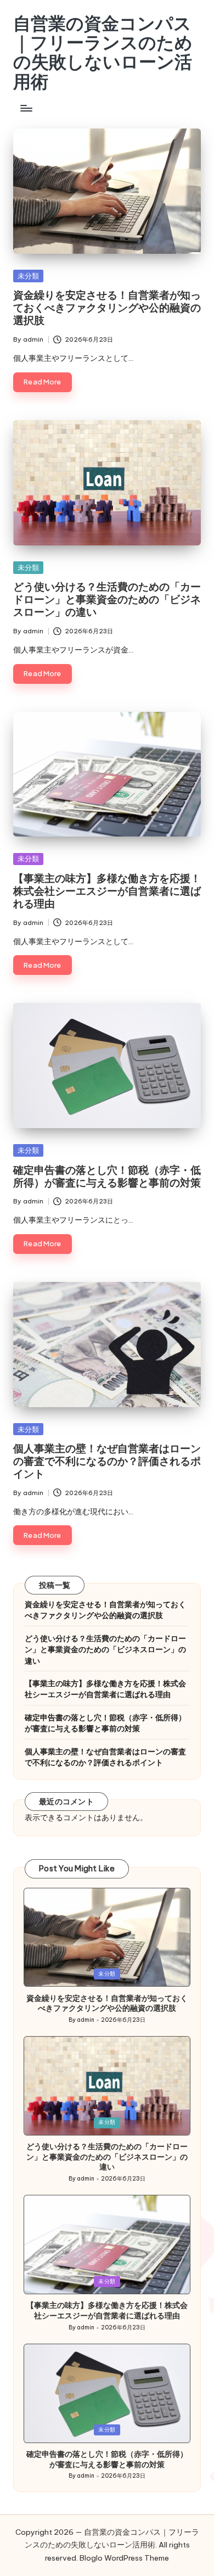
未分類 (28, 276)
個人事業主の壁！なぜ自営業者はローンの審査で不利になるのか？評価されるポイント (107, 1461)
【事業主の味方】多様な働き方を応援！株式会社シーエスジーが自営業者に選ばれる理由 (107, 891)
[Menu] (26, 108)
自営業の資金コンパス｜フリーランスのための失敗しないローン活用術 (103, 52)
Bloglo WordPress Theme (124, 2558)
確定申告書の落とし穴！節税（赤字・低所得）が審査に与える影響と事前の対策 (107, 1176)
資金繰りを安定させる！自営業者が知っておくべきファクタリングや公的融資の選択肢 (107, 308)
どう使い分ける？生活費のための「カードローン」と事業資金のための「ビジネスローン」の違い (107, 599)
